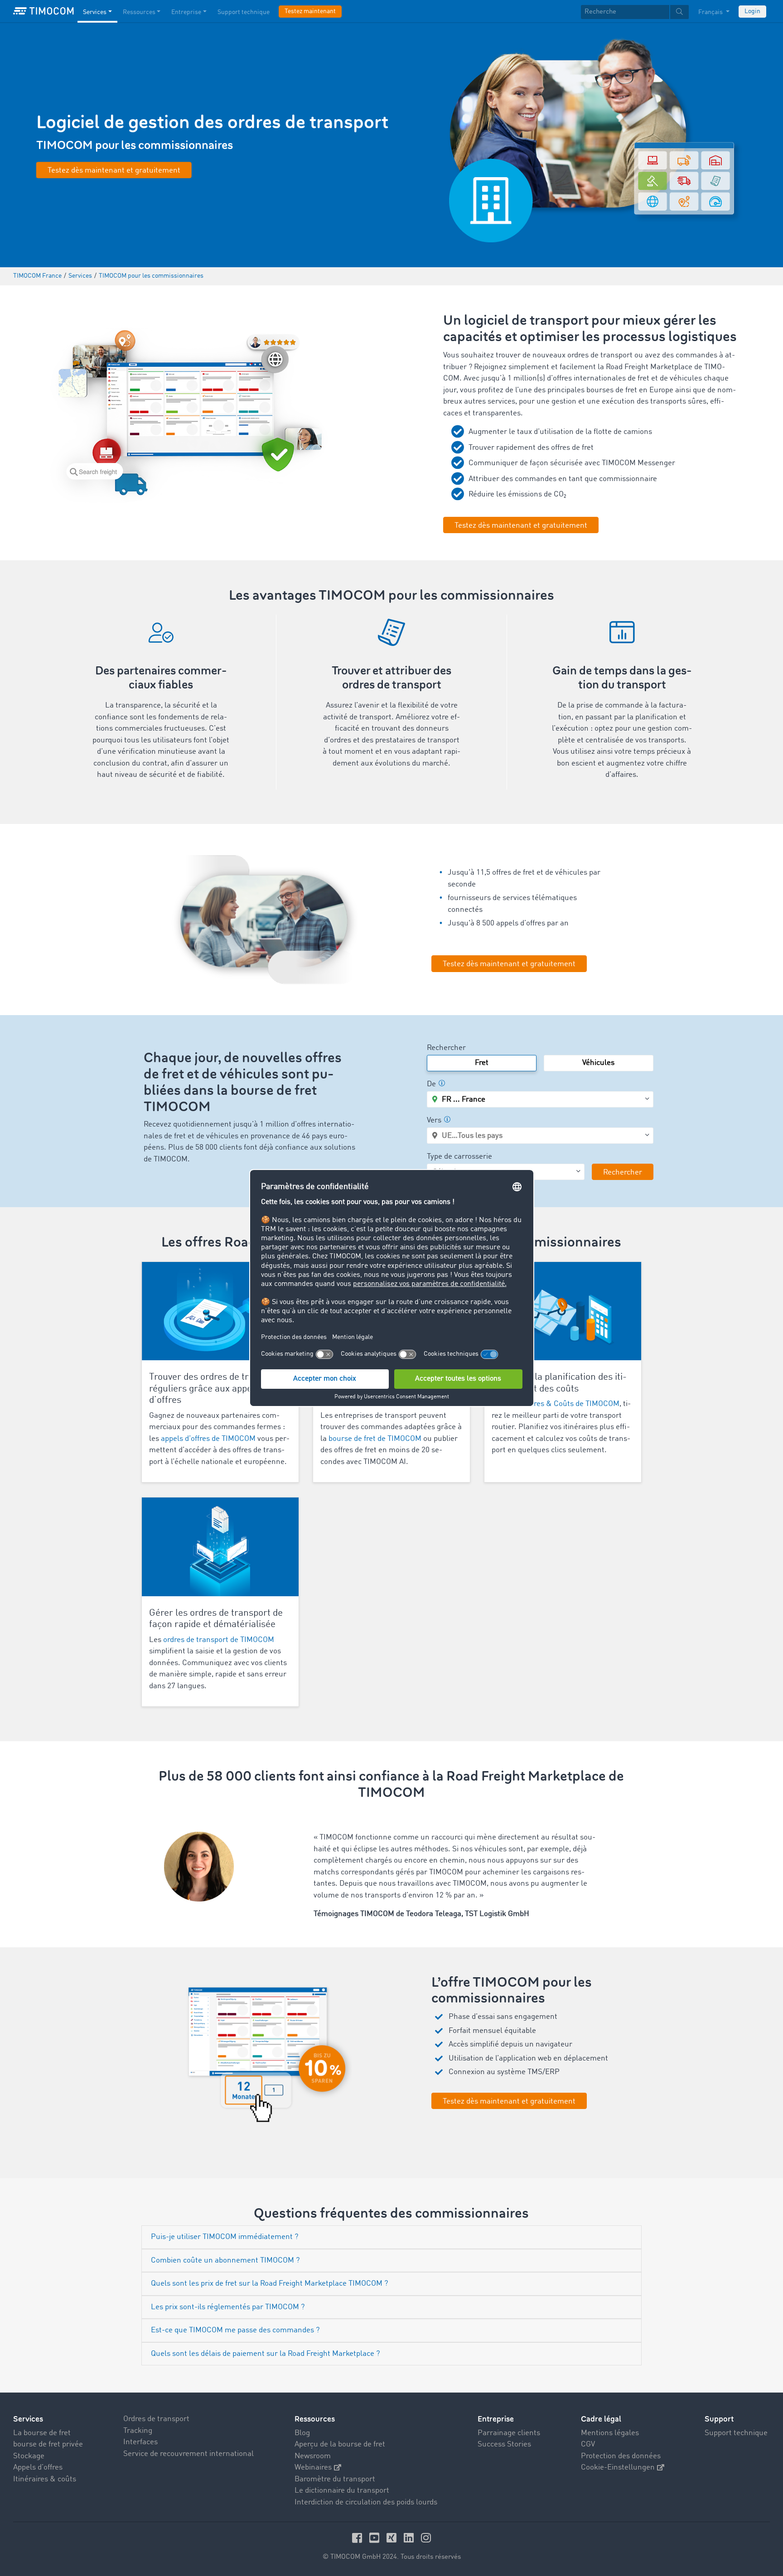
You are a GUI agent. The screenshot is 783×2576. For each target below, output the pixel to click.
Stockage (29, 2456)
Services (95, 12)
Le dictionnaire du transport (342, 2491)
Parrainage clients (509, 2433)
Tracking (138, 2431)
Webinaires (313, 2468)
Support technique (244, 12)
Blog (302, 2433)
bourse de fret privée (48, 2444)
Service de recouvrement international (188, 2454)
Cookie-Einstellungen (618, 2468)
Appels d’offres (38, 2468)
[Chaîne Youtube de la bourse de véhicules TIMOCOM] (376, 2538)
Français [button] (711, 12)
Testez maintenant (310, 11)
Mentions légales (610, 2433)
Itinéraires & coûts (45, 2479)
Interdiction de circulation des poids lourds (366, 2502)
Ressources (139, 12)
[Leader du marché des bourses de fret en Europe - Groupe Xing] (393, 2538)
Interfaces (140, 2442)
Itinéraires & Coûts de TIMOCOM (564, 1404)
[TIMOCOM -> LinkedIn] (410, 2538)
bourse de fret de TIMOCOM (375, 1439)
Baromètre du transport (335, 2479)
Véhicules (598, 1063)
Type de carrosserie (459, 1157)
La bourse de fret (42, 2433)
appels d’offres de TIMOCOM (208, 1439)
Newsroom (313, 2456)
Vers (434, 1120)
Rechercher (446, 1048)
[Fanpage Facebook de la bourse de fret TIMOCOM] (358, 2538)
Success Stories (504, 2444)
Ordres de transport (156, 2419)
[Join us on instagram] (426, 2538)
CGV (588, 2444)
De (431, 1084)
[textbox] (635, 12)
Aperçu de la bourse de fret (340, 2444)
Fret (482, 1063)
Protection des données (621, 2456)
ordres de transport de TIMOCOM (219, 1640)
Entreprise (186, 12)
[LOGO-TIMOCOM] (43, 11)
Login (752, 11)
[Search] (679, 12)
